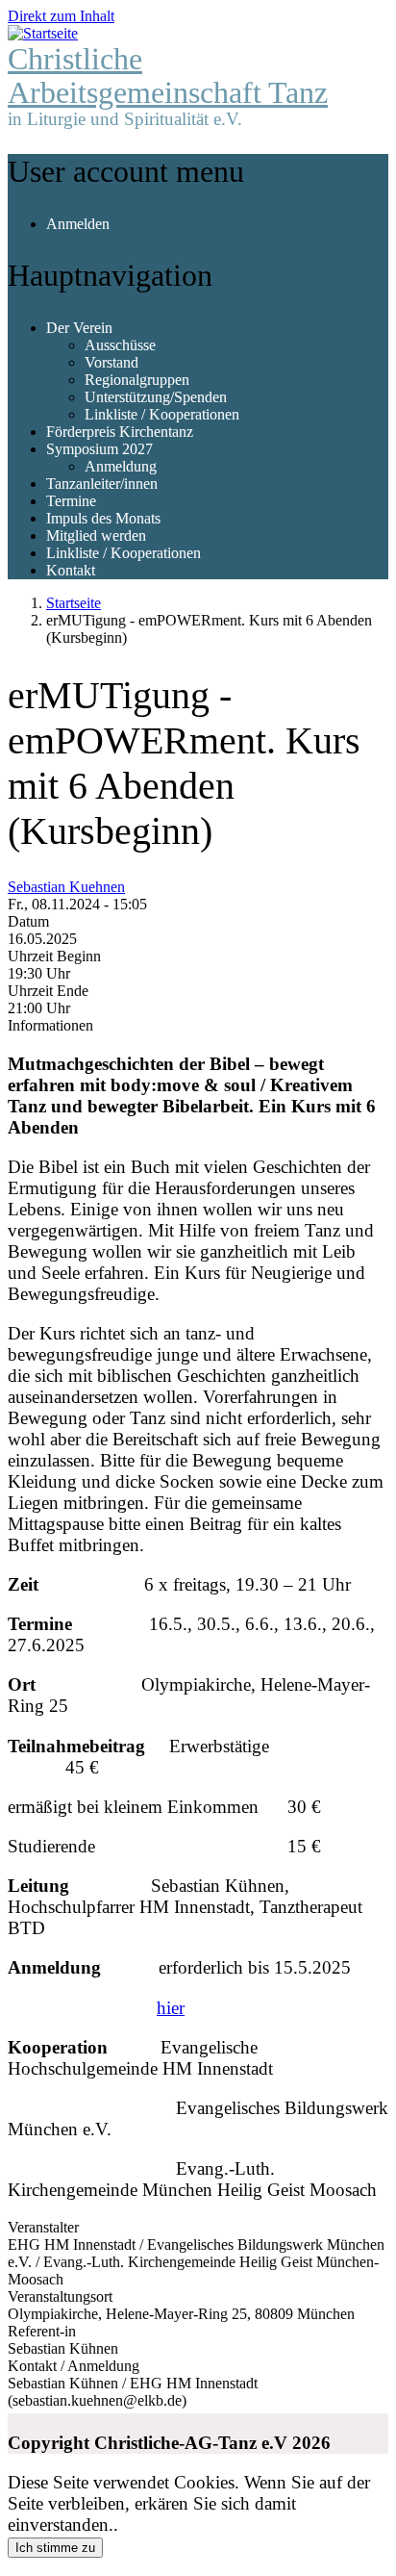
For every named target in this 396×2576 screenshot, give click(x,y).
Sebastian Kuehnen (66, 887)
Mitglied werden (96, 536)
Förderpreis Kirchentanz (120, 432)
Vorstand (111, 362)
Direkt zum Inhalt (61, 16)
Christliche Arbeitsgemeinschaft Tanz (168, 76)
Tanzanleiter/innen (102, 484)
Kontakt (71, 570)
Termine (71, 501)
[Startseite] (43, 33)
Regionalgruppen (137, 380)
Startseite (74, 603)
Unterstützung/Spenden (156, 397)
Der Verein (79, 328)
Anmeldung (121, 466)
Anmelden (78, 224)
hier (171, 2008)
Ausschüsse (120, 345)
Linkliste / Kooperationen (162, 414)
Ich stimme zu (55, 2548)
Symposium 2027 (99, 449)
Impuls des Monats (103, 518)
